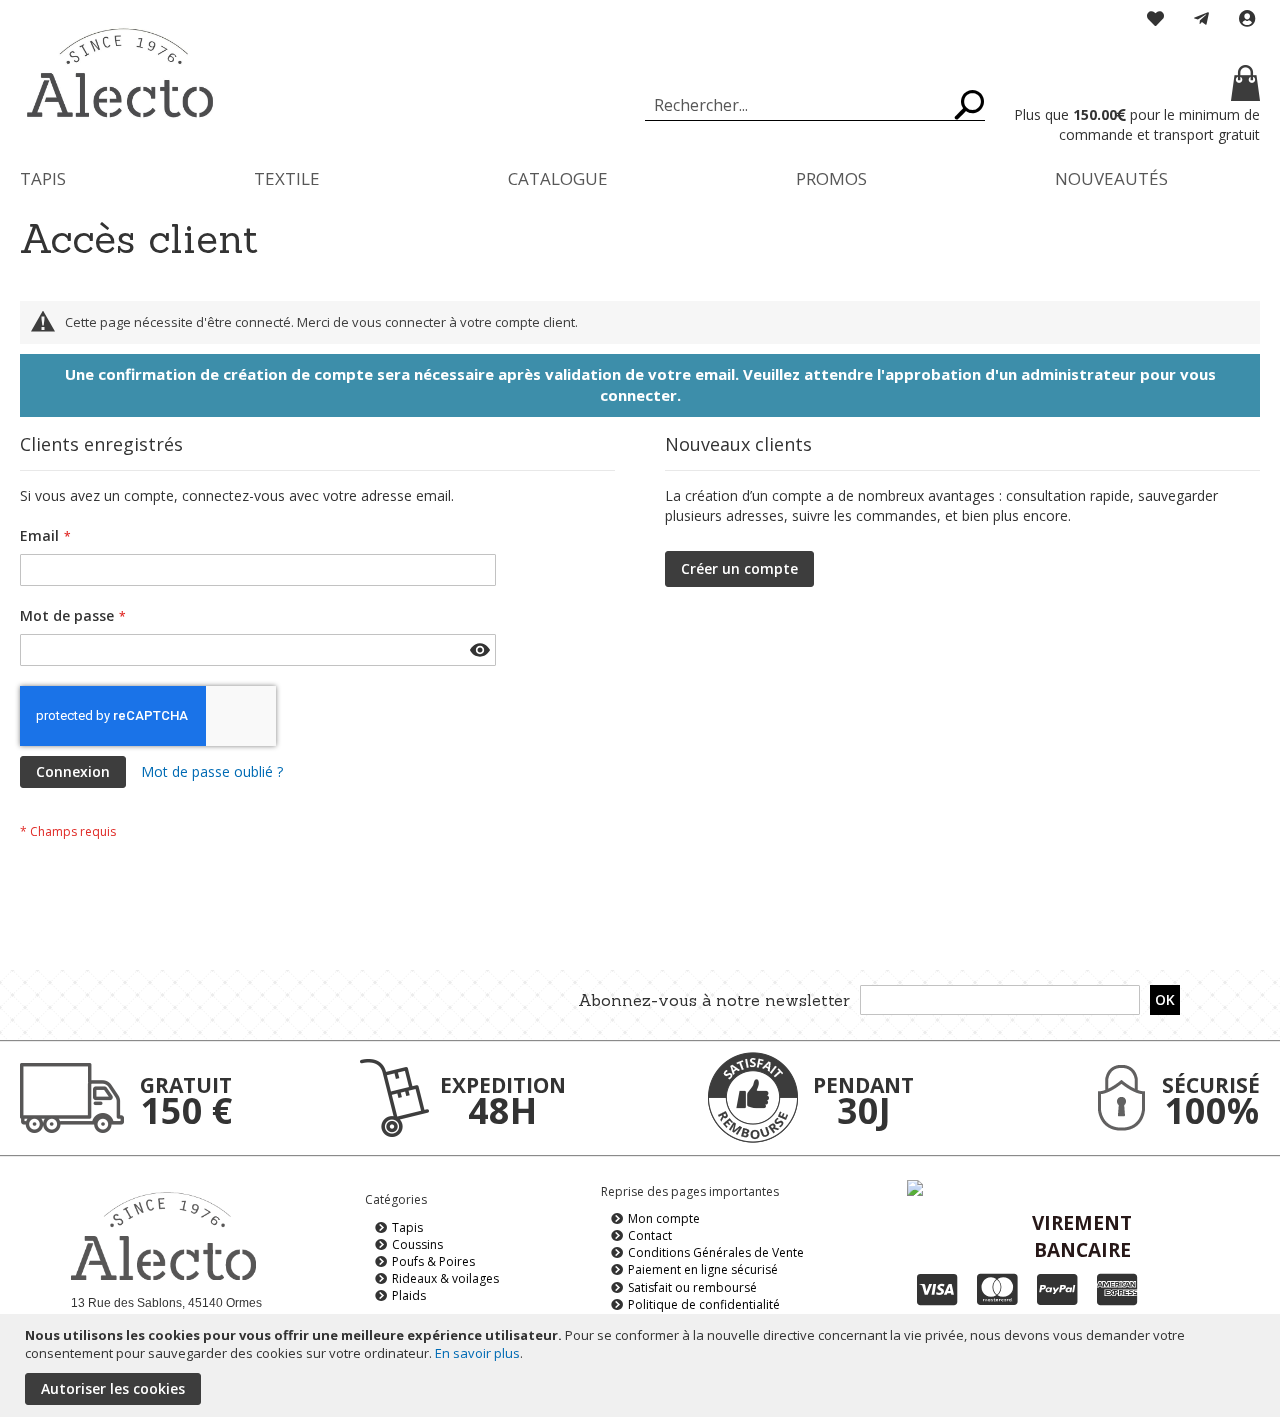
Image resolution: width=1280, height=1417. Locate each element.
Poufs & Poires (433, 1261)
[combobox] (815, 105)
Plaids (409, 1295)
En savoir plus (477, 1353)
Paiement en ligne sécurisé (703, 1269)
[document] (642, 1365)
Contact (650, 1235)
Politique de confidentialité (704, 1304)
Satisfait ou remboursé (692, 1287)
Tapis (407, 1227)
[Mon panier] (1135, 85)
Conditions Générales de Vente (716, 1252)
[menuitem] (43, 178)
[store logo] (120, 73)
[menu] (640, 178)
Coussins (417, 1244)
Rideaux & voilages (445, 1278)
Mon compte (664, 1218)
